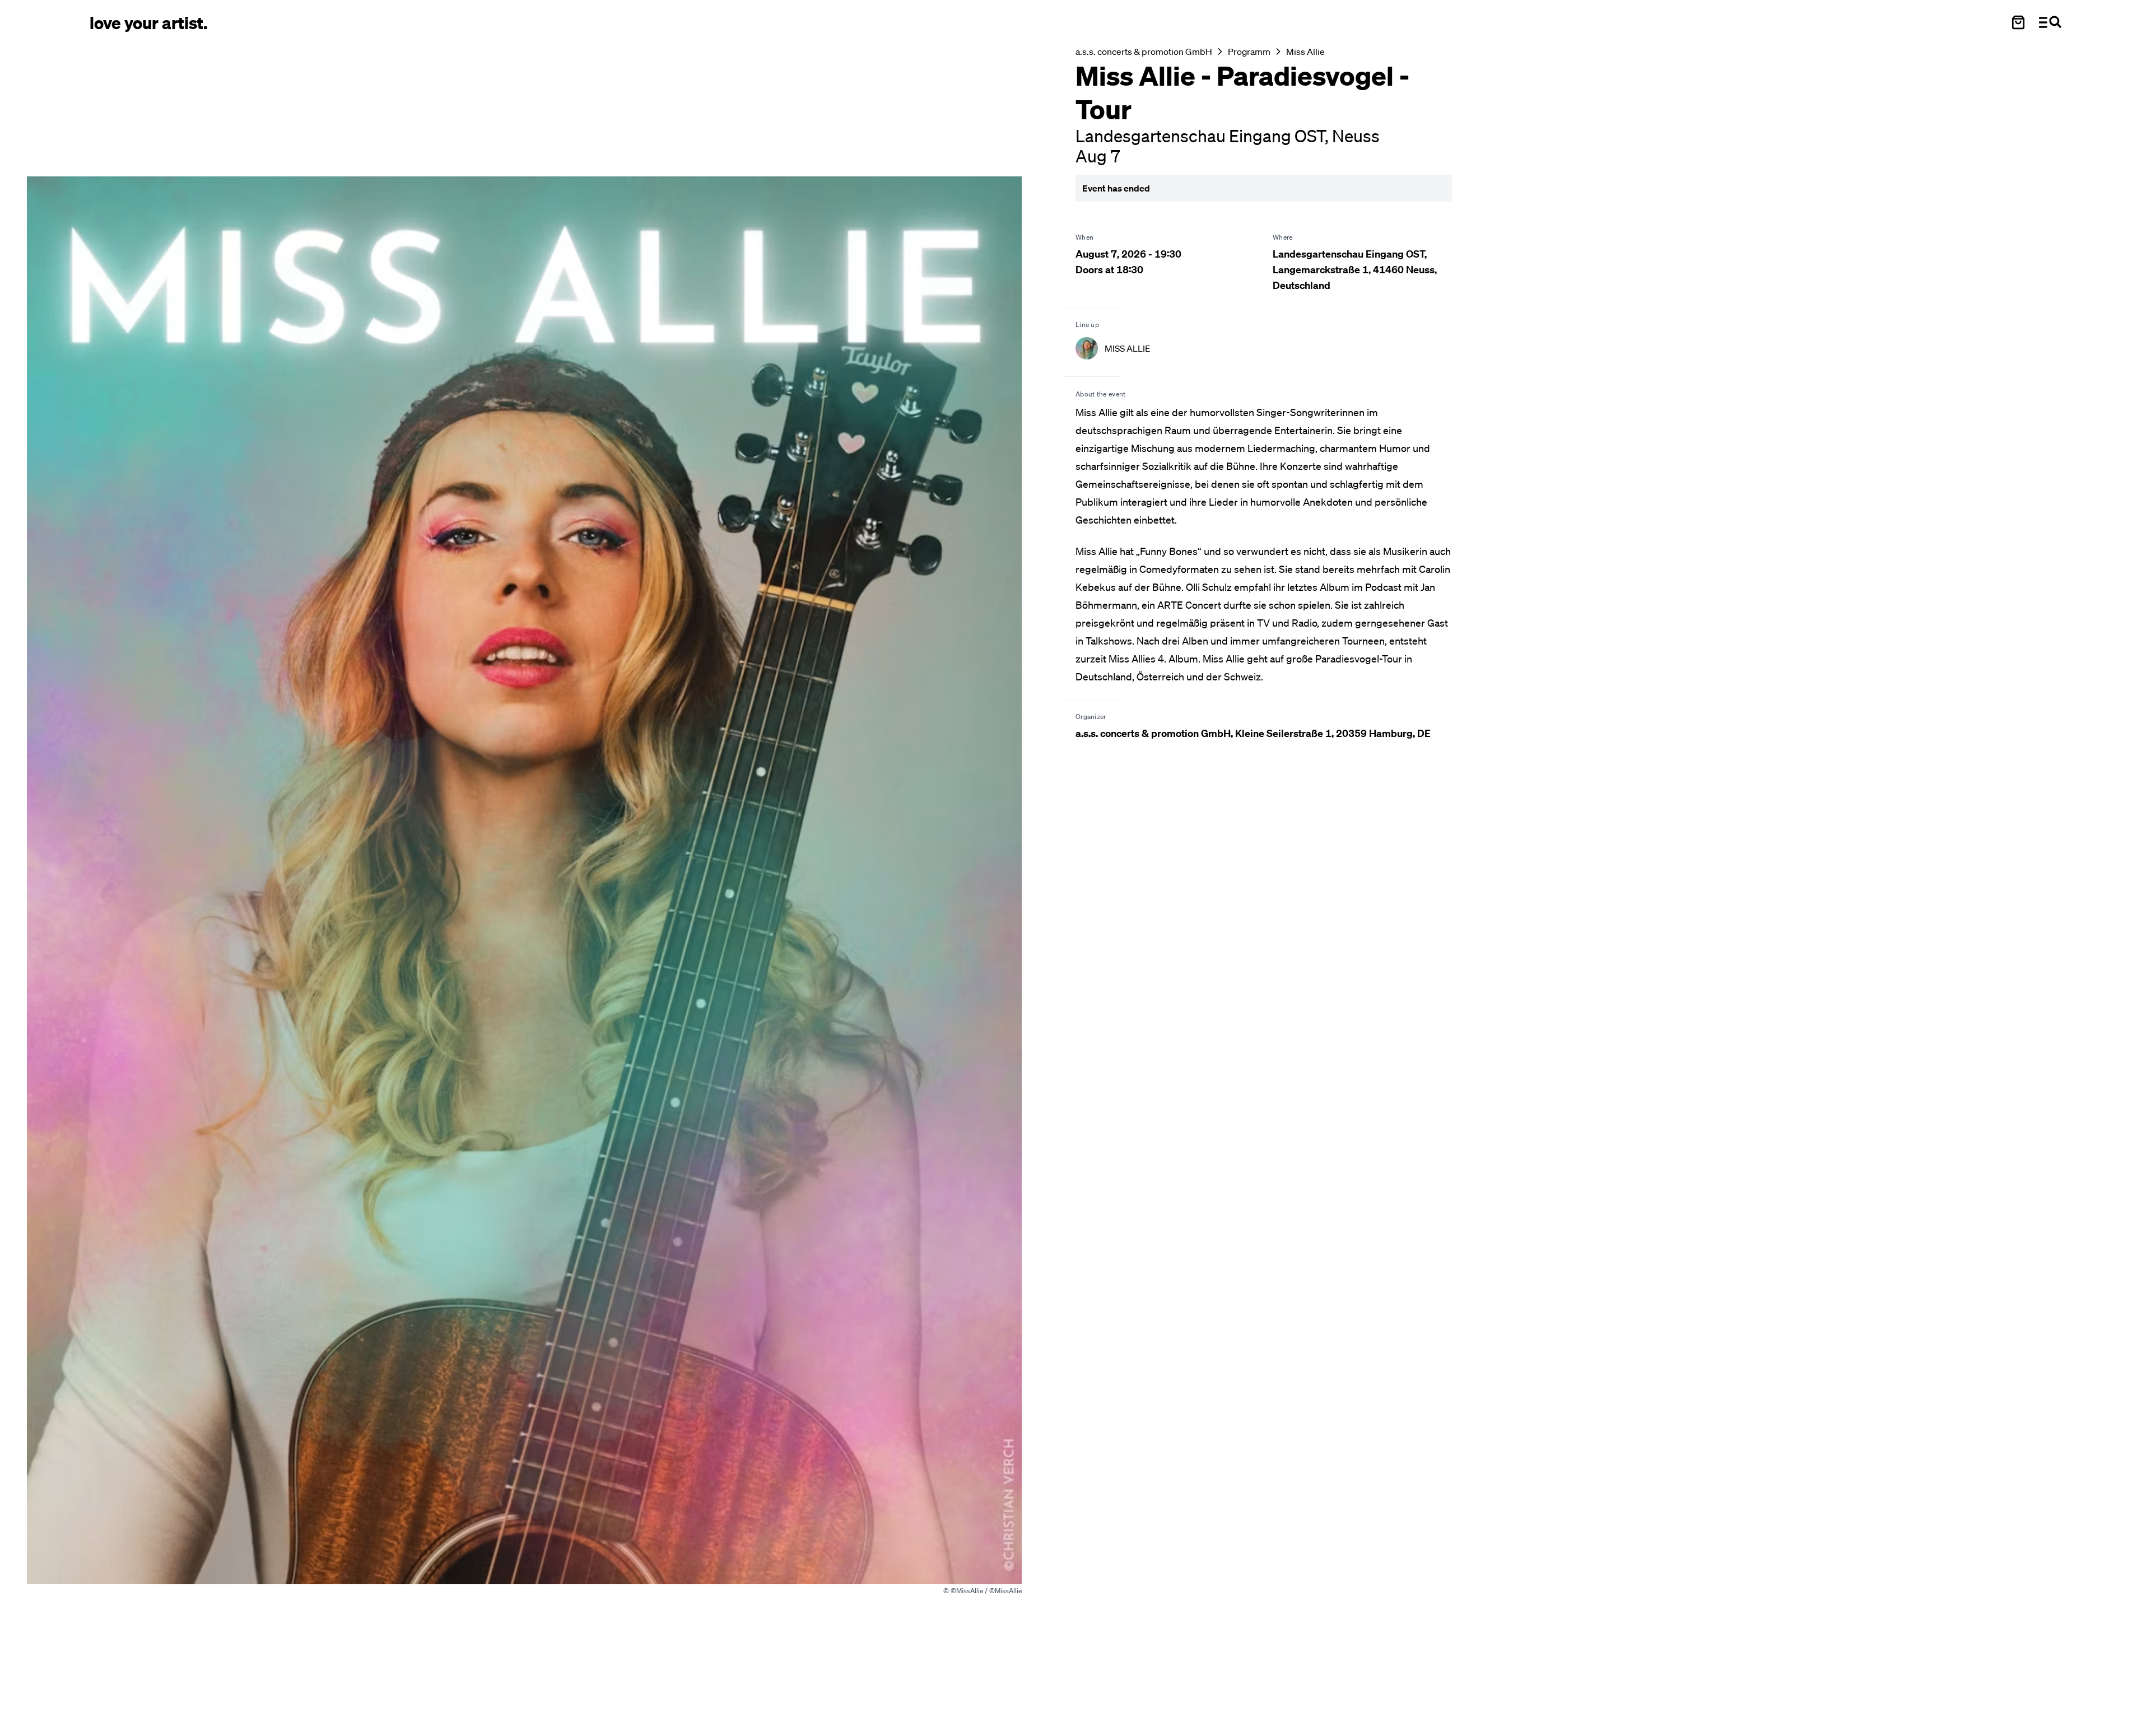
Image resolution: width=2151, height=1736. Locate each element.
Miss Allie (1305, 52)
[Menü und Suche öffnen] (2050, 22)
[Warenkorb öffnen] (2018, 22)
